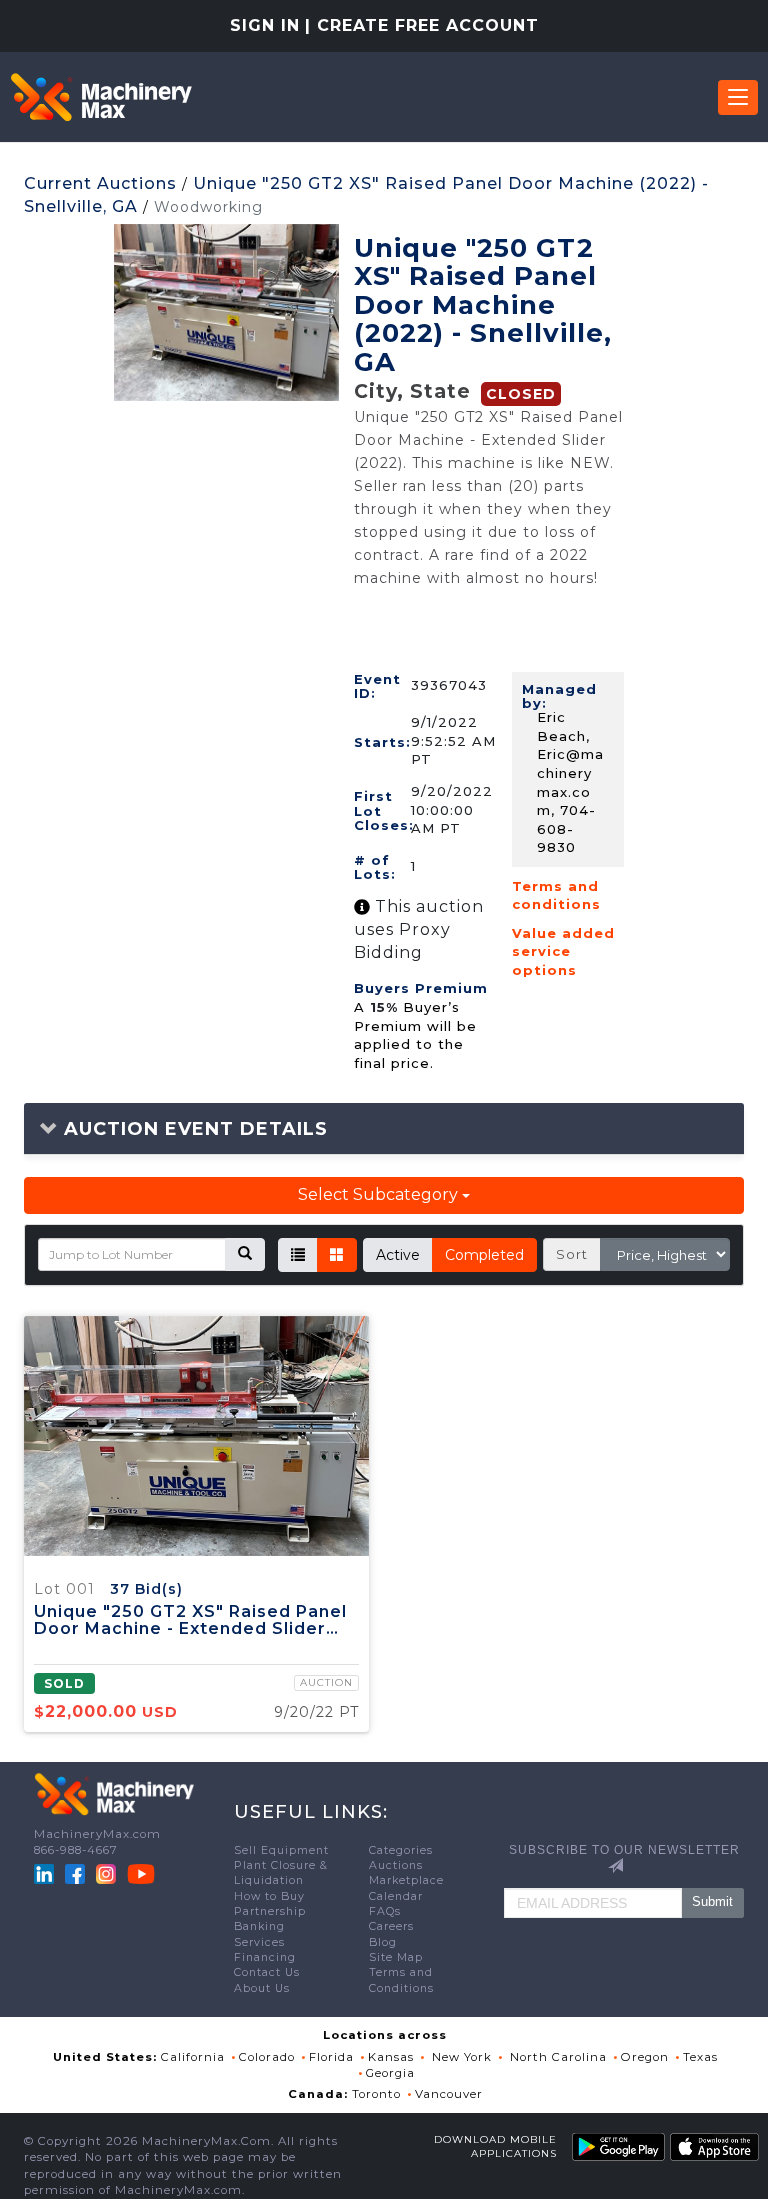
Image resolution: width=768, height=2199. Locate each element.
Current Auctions (100, 183)
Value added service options (563, 951)
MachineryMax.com (97, 1834)
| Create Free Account (422, 25)
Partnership (270, 1911)
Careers (391, 1926)
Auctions (396, 1865)
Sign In (265, 25)
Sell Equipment (281, 1850)
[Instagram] (108, 1873)
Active (398, 1255)
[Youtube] (141, 1873)
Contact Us (267, 1972)
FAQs (385, 1911)
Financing (265, 1957)
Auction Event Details (193, 1129)
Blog (383, 1942)
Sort (572, 1254)
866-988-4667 (76, 1850)
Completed (484, 1255)
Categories (401, 1850)
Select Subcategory (380, 1194)
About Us (262, 1988)
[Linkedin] (46, 1873)
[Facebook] (75, 1873)
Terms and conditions (556, 895)
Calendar (396, 1896)
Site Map (396, 1957)
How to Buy (269, 1896)
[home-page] (101, 97)
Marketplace (406, 1880)
